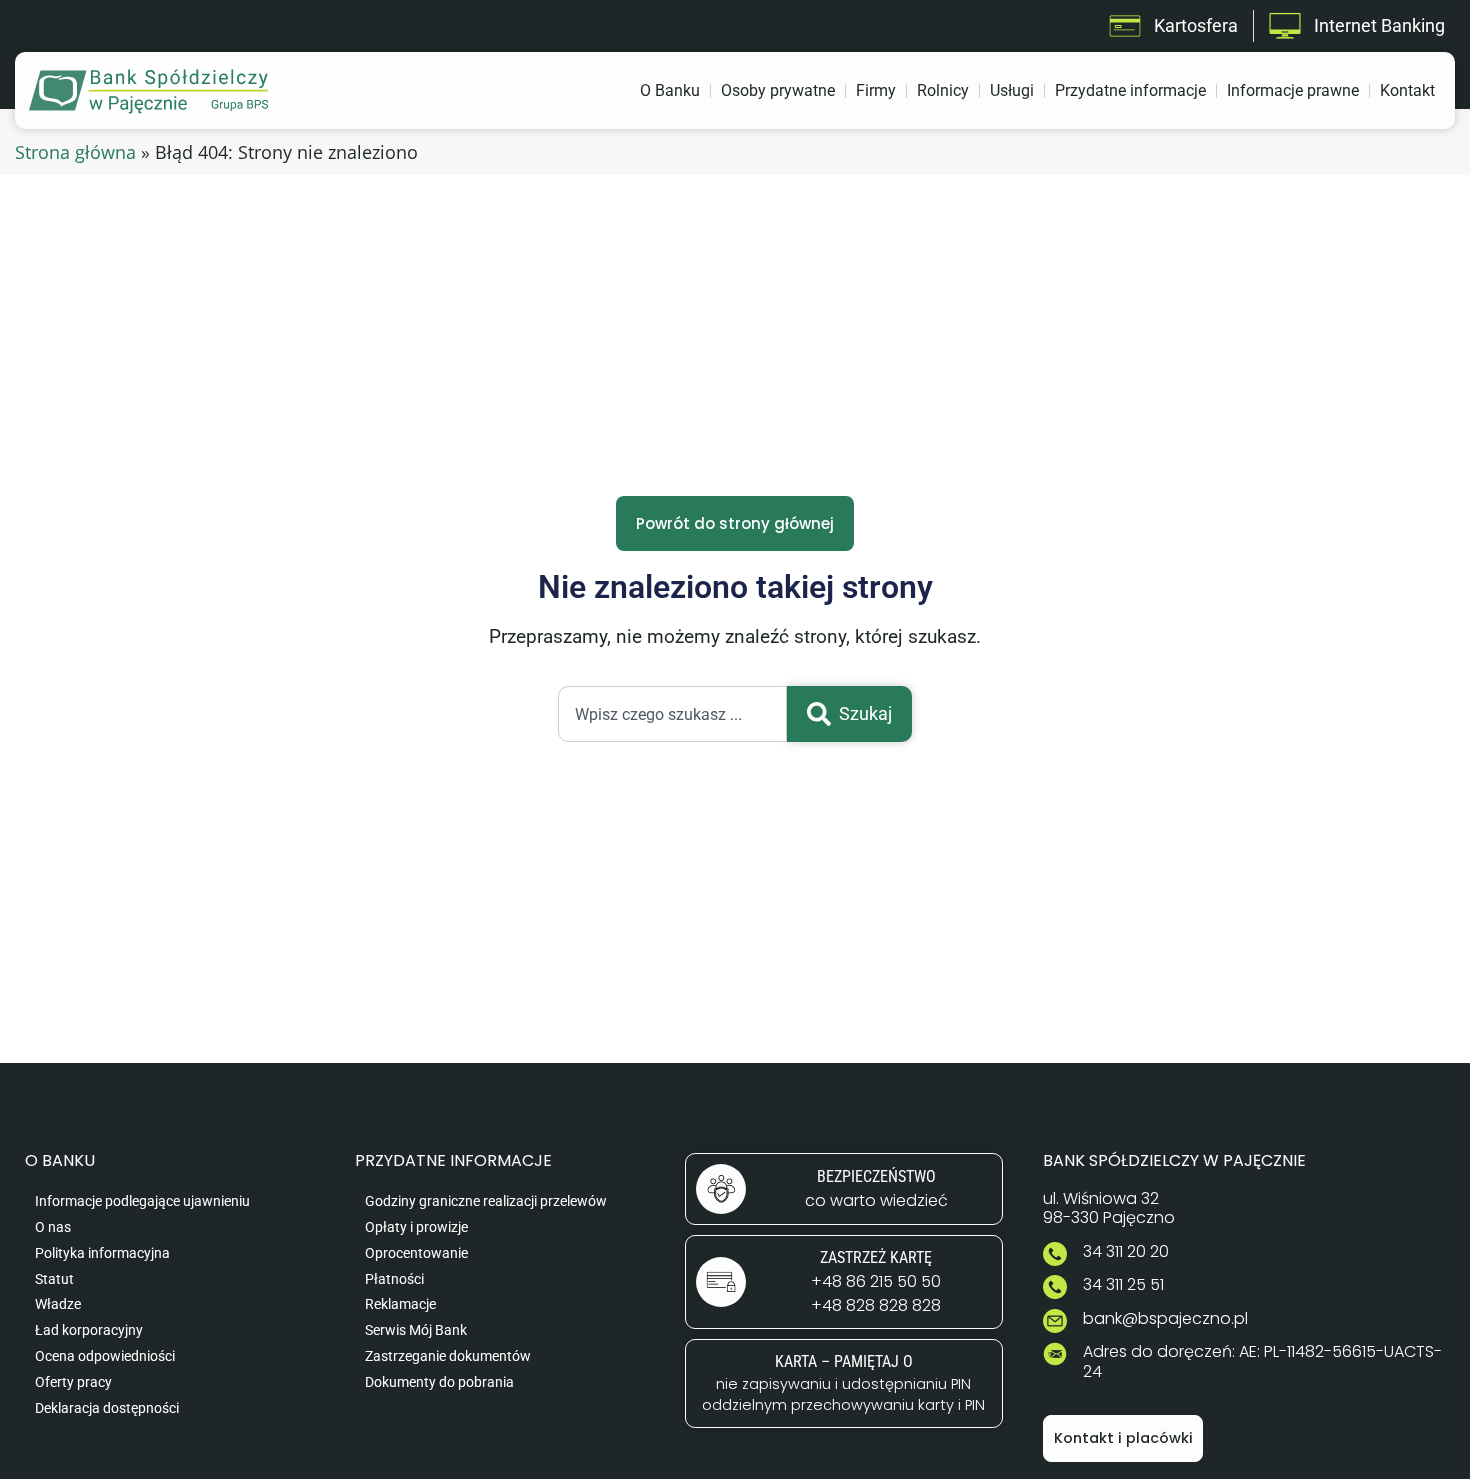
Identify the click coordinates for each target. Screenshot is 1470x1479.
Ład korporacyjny (89, 1330)
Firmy (876, 90)
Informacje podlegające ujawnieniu (142, 1201)
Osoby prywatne (778, 90)
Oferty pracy (73, 1382)
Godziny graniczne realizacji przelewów (486, 1201)
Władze (58, 1304)
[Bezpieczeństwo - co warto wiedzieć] (844, 1189)
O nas (53, 1227)
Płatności (394, 1279)
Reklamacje (400, 1304)
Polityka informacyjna (102, 1253)
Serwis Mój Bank (416, 1330)
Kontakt (1407, 90)
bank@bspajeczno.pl (1165, 1318)
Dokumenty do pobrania (439, 1382)
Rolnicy (943, 90)
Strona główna (75, 152)
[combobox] (672, 714)
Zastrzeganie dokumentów (448, 1356)
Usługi (1012, 90)
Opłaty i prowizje (416, 1227)
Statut (54, 1279)
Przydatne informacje (1130, 90)
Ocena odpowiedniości (105, 1356)
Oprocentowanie (416, 1253)
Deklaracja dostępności (107, 1408)
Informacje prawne (1293, 90)
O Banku (670, 90)
